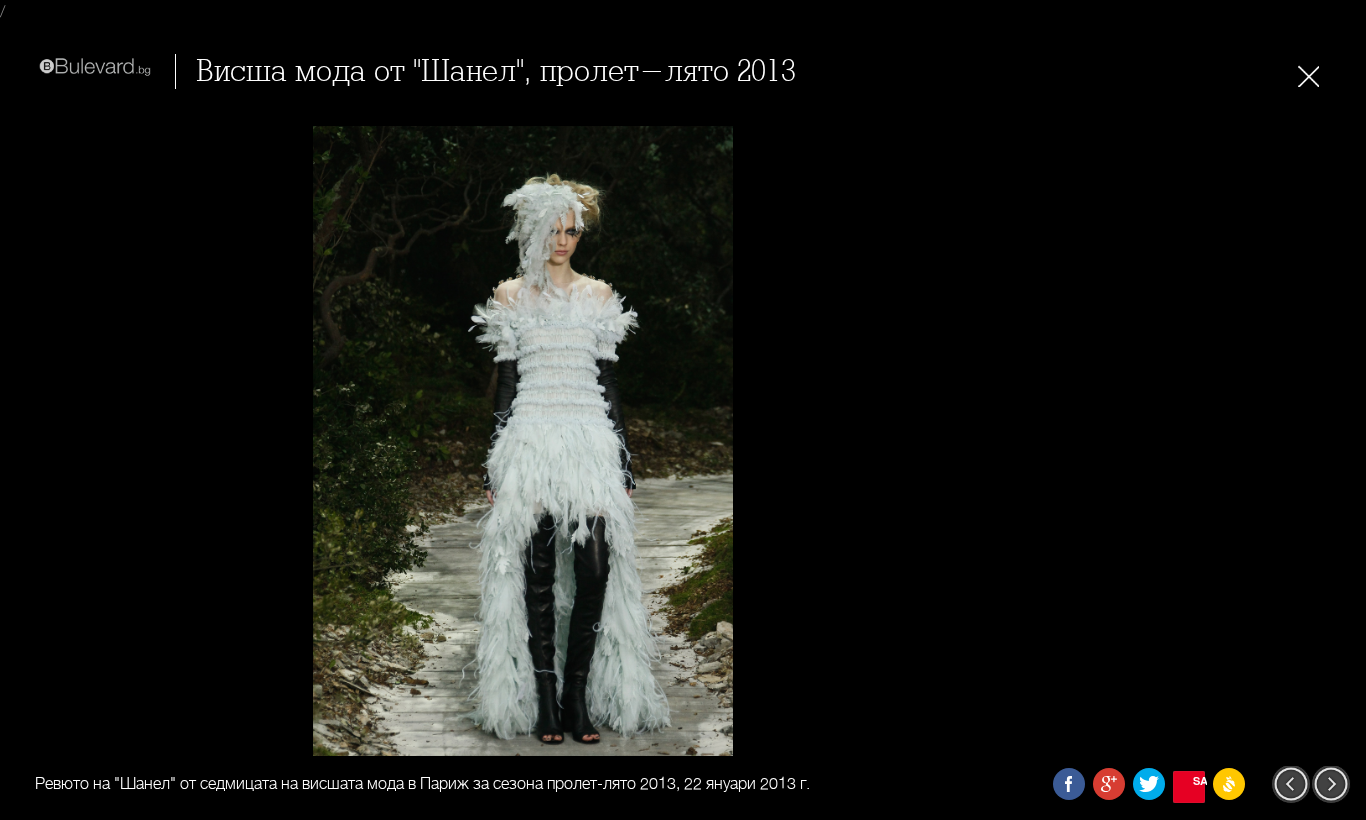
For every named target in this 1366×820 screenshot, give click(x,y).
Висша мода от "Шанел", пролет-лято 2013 (496, 71)
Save (1199, 780)
